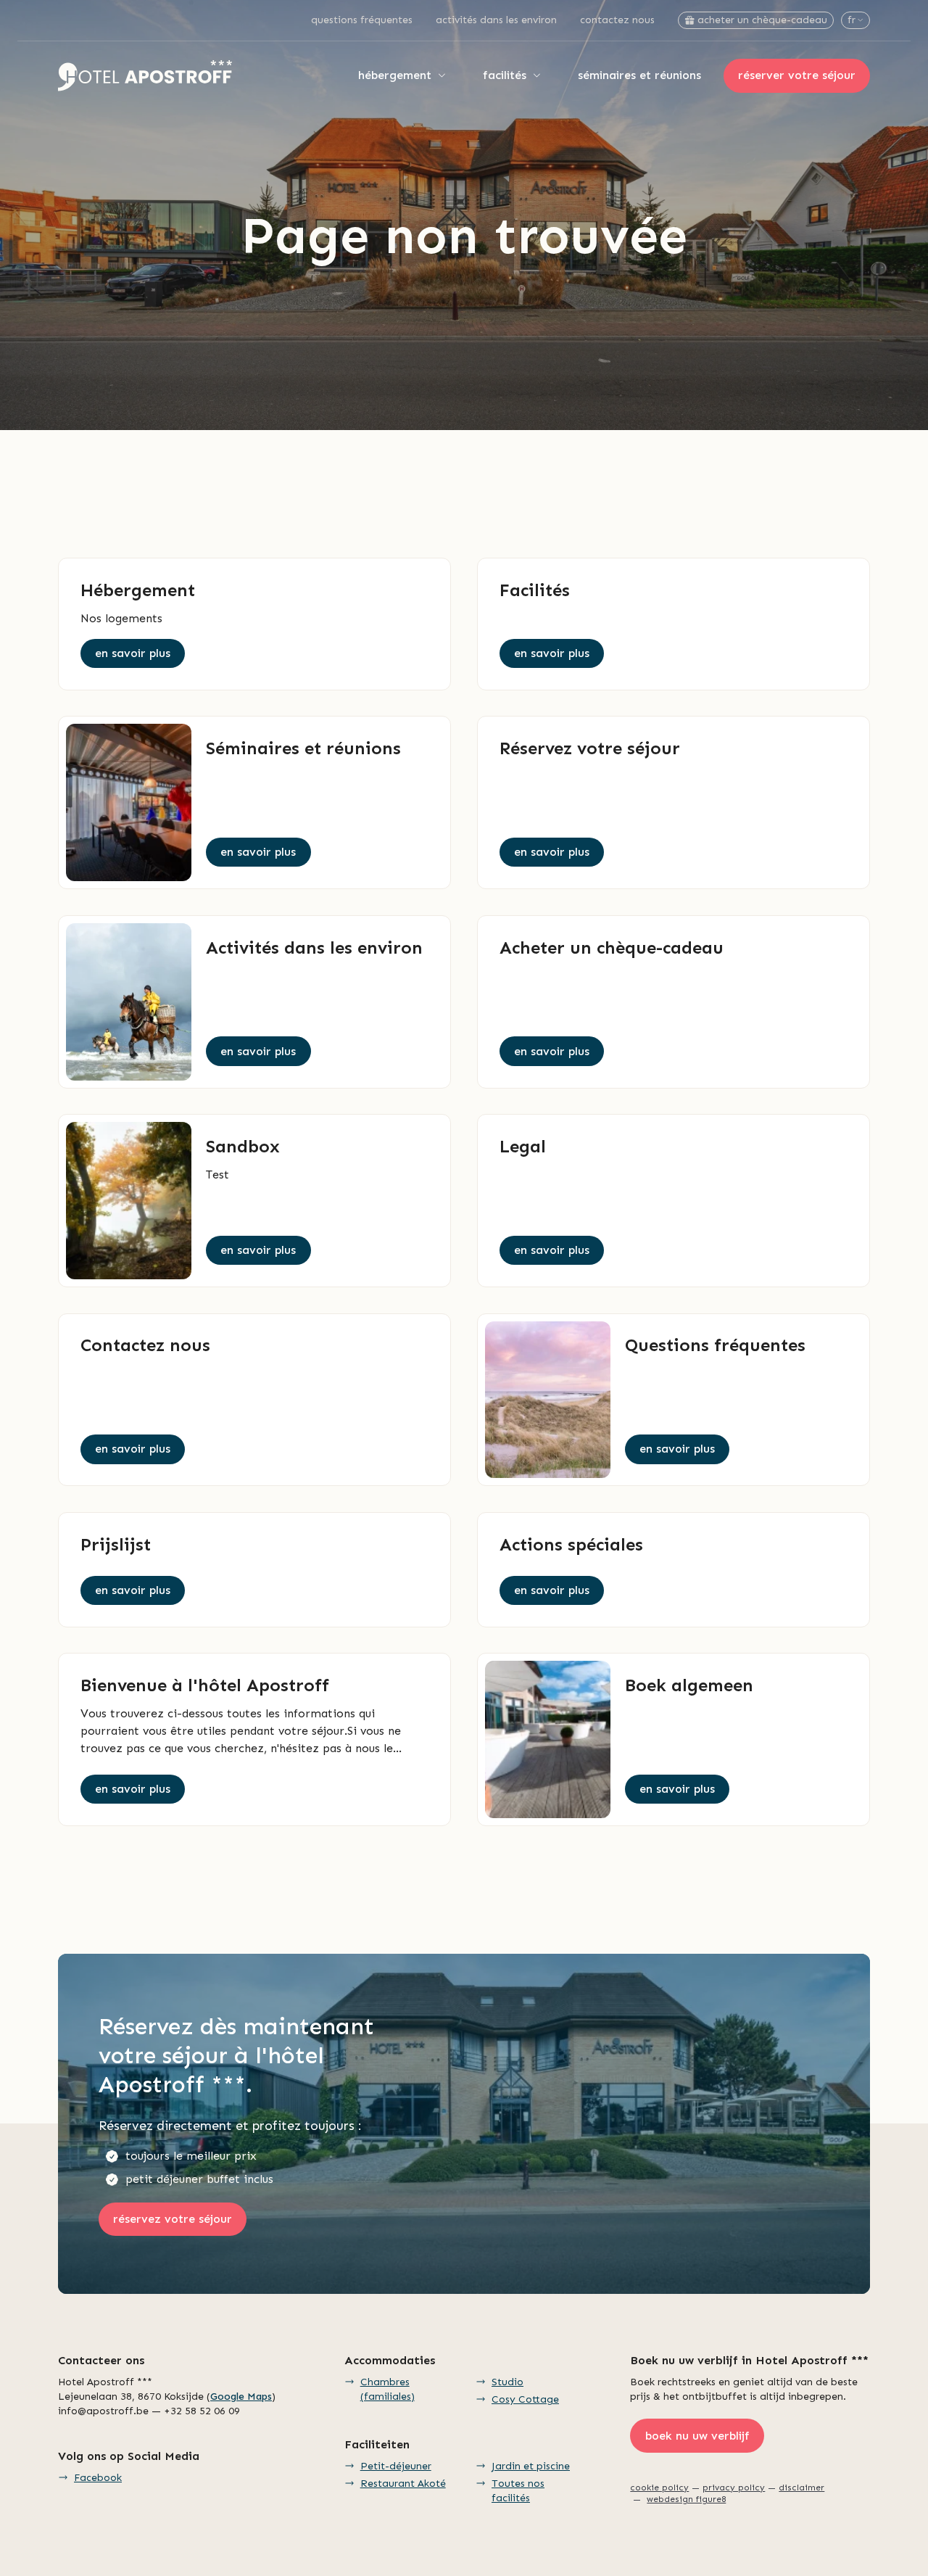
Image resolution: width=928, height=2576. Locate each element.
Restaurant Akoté (403, 2484)
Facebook (98, 2478)
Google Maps (241, 2397)
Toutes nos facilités (518, 2491)
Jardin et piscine (531, 2466)
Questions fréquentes (362, 20)
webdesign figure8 (686, 2499)
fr (852, 20)
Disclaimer (801, 2488)
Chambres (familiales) (388, 2389)
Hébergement (395, 75)
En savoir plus (133, 653)
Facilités (505, 75)
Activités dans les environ (496, 20)
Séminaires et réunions (639, 75)
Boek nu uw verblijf (697, 2436)
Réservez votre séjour (173, 2219)
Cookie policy (659, 2488)
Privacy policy (734, 2488)
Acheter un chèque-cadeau (762, 20)
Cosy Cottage (525, 2399)
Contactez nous (617, 20)
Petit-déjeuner (396, 2466)
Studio (507, 2382)
